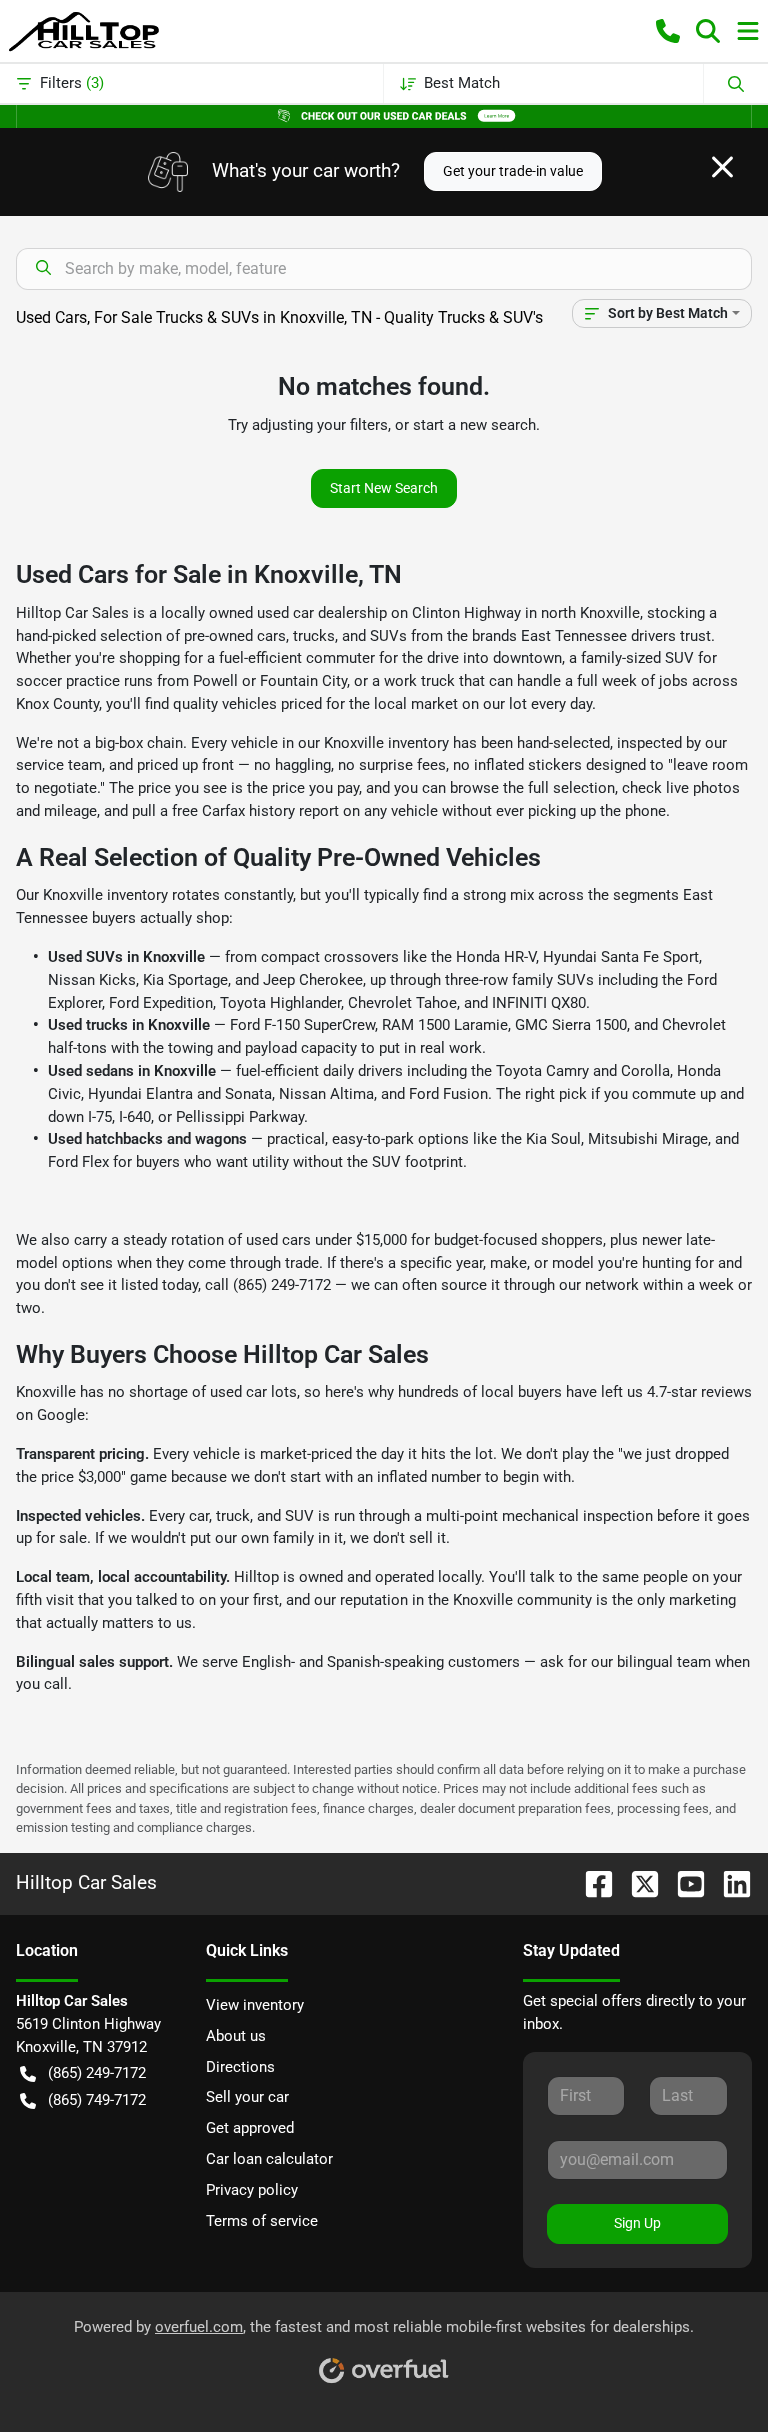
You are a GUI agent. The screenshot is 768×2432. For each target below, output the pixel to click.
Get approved (250, 2128)
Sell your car (247, 2097)
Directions (240, 2067)
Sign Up (637, 2223)
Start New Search (384, 488)
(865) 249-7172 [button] (97, 2073)
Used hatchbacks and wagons (147, 1139)
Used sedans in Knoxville (132, 1071)
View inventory (255, 2005)
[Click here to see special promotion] (384, 115)
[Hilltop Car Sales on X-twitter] (637, 1882)
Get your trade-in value (513, 171)
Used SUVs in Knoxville (126, 957)
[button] (668, 31)
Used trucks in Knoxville (129, 1025)
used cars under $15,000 (326, 1240)
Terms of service (262, 2221)
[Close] (722, 167)
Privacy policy (252, 2190)
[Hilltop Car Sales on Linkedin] (729, 1882)
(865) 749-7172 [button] (97, 2100)
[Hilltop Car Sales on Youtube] (683, 1882)
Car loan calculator (269, 2159)
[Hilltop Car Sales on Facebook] (591, 1882)
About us (236, 2036)
